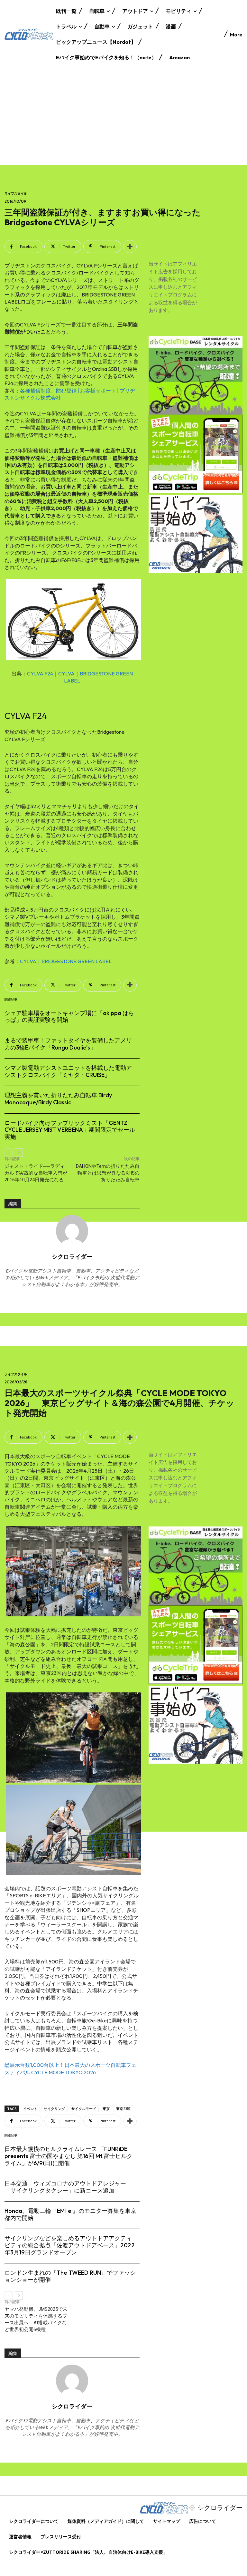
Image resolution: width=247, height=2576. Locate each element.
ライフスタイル (16, 194)
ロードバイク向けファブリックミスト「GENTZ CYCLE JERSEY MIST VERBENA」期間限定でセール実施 (70, 1130)
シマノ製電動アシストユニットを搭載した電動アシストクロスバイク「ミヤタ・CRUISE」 (68, 1071)
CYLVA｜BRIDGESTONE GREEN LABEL (66, 961)
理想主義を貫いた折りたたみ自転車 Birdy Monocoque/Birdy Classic (58, 1099)
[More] (130, 247)
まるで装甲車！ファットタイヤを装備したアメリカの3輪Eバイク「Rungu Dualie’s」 (68, 1044)
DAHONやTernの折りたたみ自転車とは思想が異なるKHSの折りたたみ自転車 (108, 1173)
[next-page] (19, 1153)
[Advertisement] (123, 117)
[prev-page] (9, 1153)
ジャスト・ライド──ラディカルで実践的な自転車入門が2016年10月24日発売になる (36, 1173)
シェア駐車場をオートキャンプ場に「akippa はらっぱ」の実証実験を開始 (69, 1017)
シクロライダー (72, 1256)
